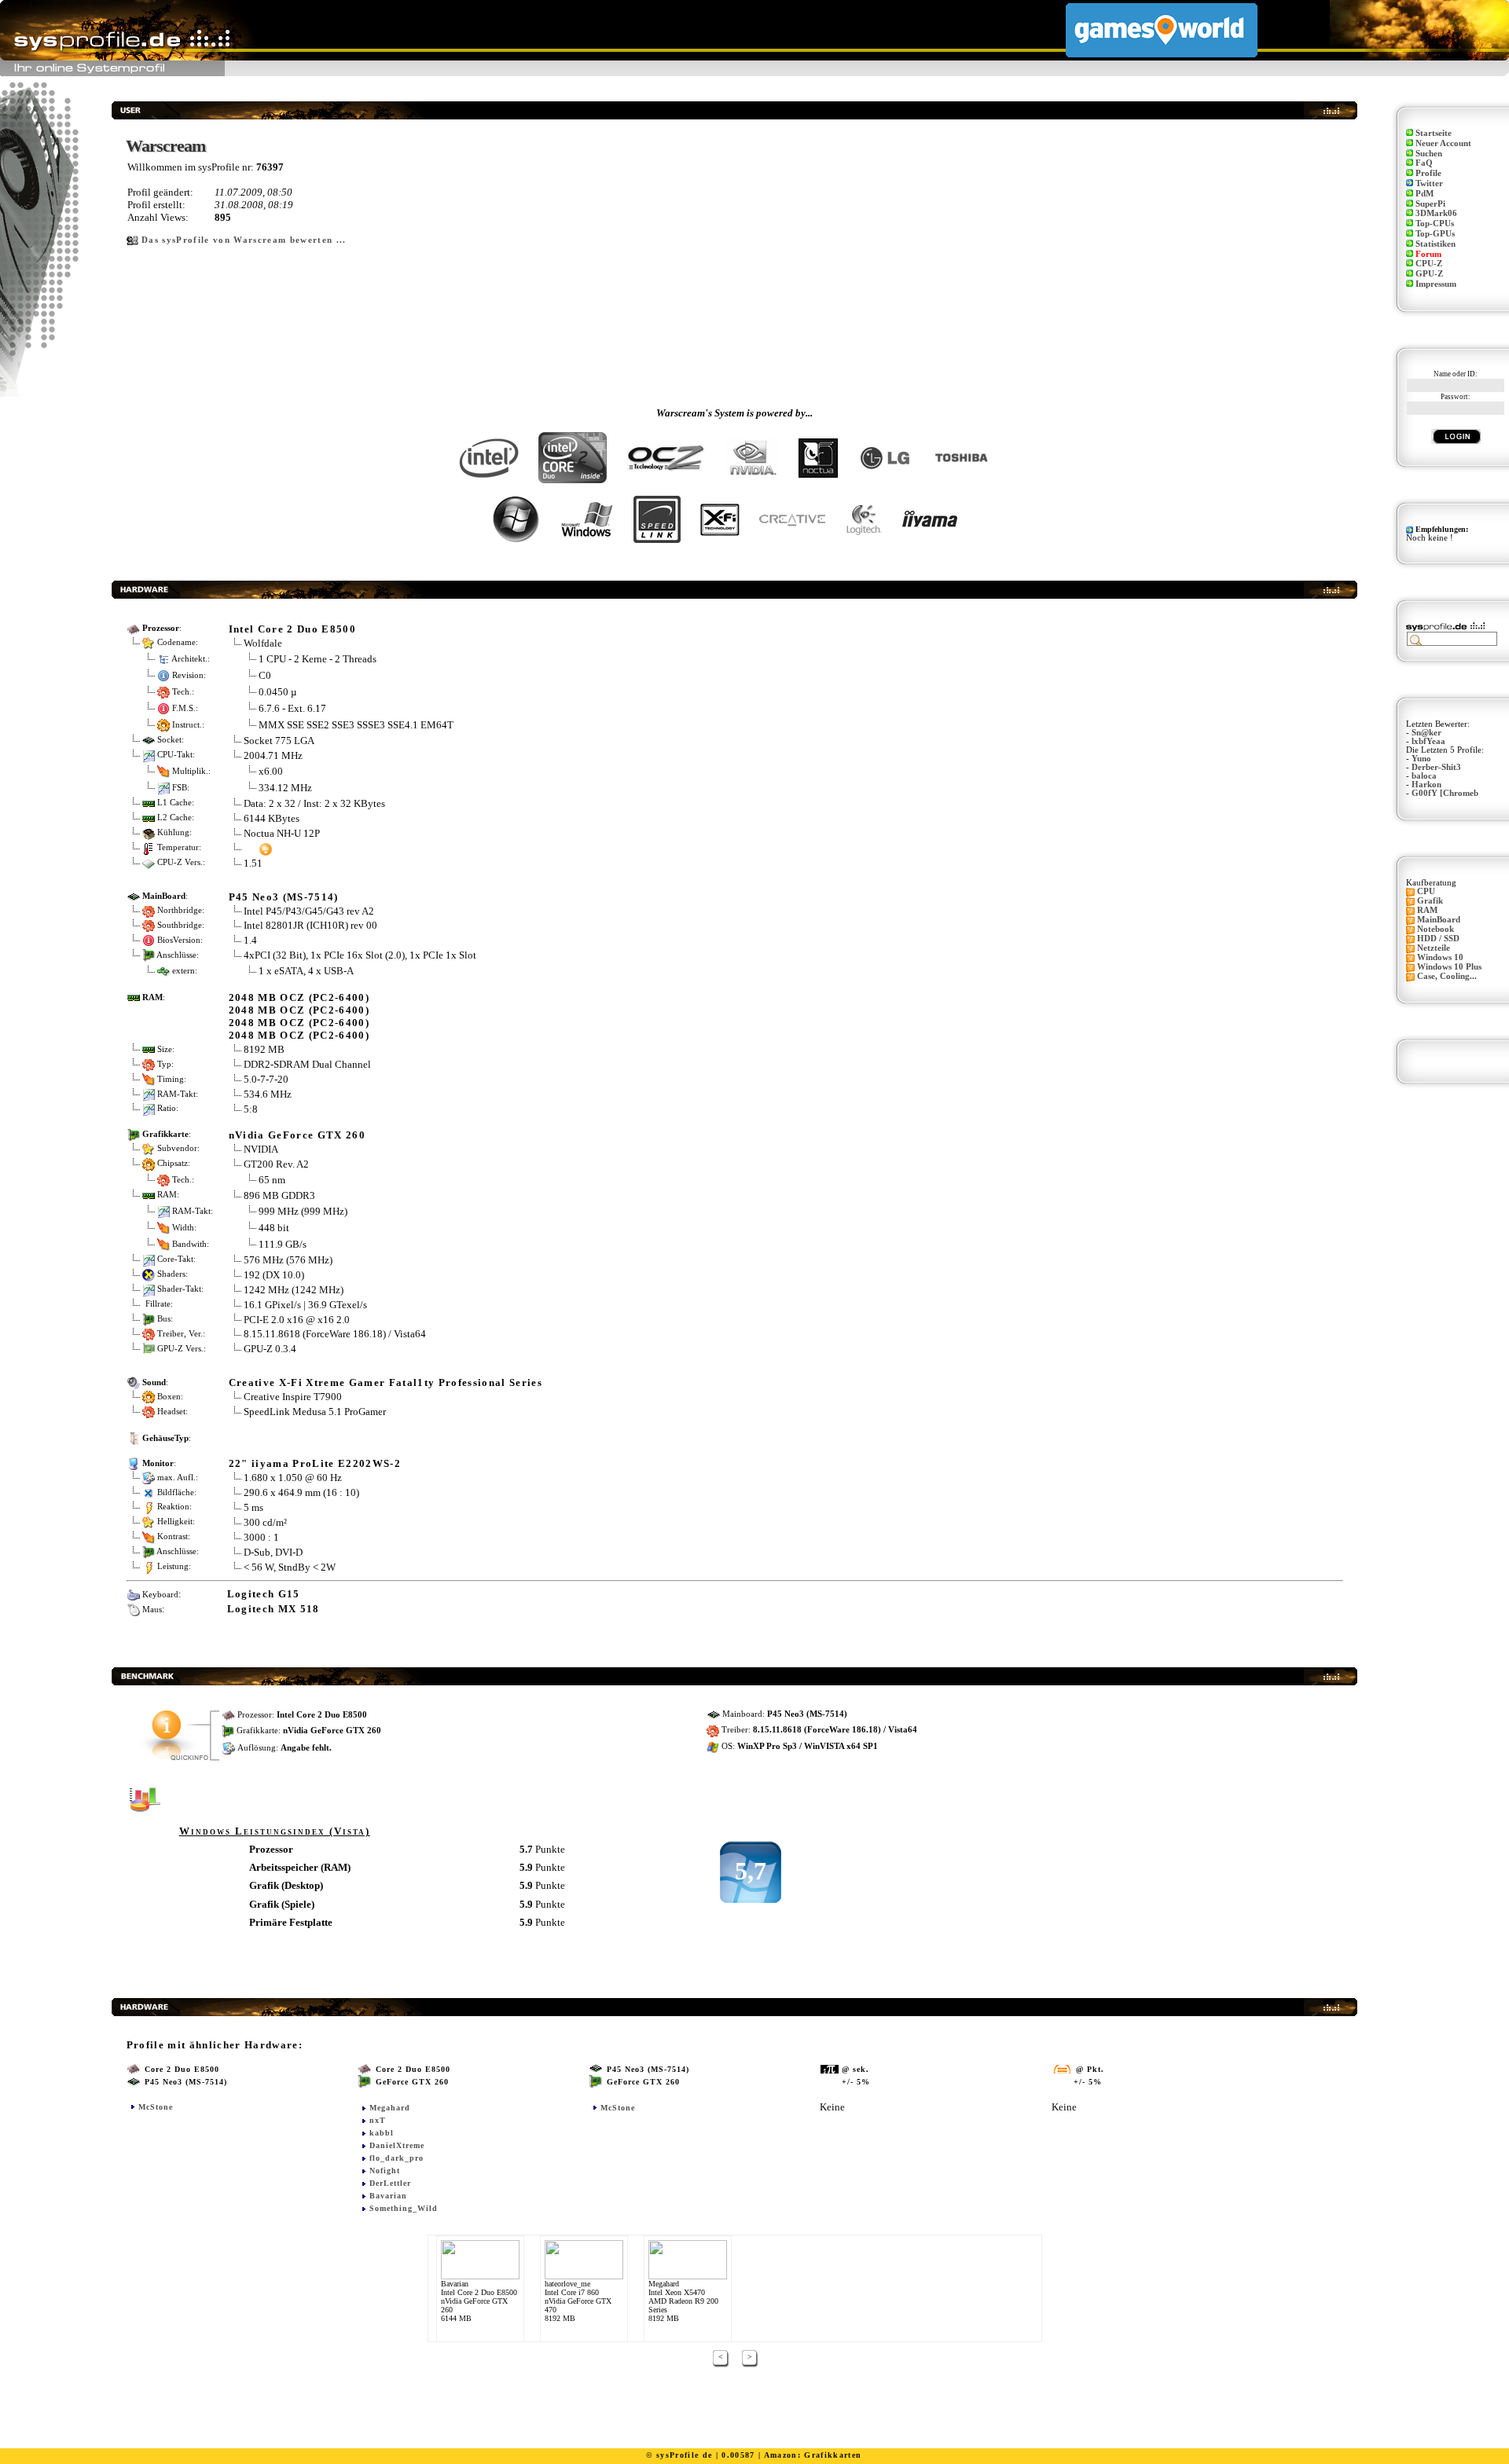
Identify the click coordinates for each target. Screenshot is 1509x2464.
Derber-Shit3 (1436, 767)
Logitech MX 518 (274, 1609)
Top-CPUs (1435, 224)
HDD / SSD (1438, 939)
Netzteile (1434, 948)
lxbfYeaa (1428, 741)
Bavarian (388, 2196)
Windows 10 (1440, 957)
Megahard (390, 2108)
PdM (1425, 194)
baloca (1424, 776)
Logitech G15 (264, 1594)
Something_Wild (404, 2208)
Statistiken (1436, 244)
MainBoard (1439, 920)
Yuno (1421, 759)
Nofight (385, 2171)
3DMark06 (1436, 213)
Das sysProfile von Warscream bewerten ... (244, 240)
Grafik (1430, 901)
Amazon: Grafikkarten (813, 2455)
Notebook (1436, 929)
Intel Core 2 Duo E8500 (292, 629)
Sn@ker (1426, 733)
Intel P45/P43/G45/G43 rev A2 (309, 911)
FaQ (1424, 163)
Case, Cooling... (1447, 976)
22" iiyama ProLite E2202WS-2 (315, 1463)
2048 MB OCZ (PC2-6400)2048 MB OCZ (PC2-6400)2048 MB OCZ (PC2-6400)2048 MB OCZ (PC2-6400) (299, 1016)
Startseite (1434, 133)
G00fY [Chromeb (1445, 793)
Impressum (1436, 284)
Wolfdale (263, 643)
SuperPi (1430, 204)
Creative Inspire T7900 (293, 1397)
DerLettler (390, 2183)
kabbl (382, 2133)
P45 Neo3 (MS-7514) (284, 897)
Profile (1428, 173)
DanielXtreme (397, 2145)
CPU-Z (1429, 264)
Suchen (1429, 154)
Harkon (1426, 785)
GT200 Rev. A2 (277, 1164)
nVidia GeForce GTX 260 (297, 1135)
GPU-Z (1429, 274)
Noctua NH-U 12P (282, 833)
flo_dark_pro (397, 2158)
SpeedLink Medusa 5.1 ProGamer (315, 1412)
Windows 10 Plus (1449, 967)
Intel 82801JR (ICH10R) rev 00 (310, 925)
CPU (1426, 891)
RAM (1427, 910)
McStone (156, 2107)
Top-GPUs (1435, 234)
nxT (378, 2120)
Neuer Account (1443, 143)
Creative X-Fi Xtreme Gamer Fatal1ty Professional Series (386, 1382)
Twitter (1429, 183)
